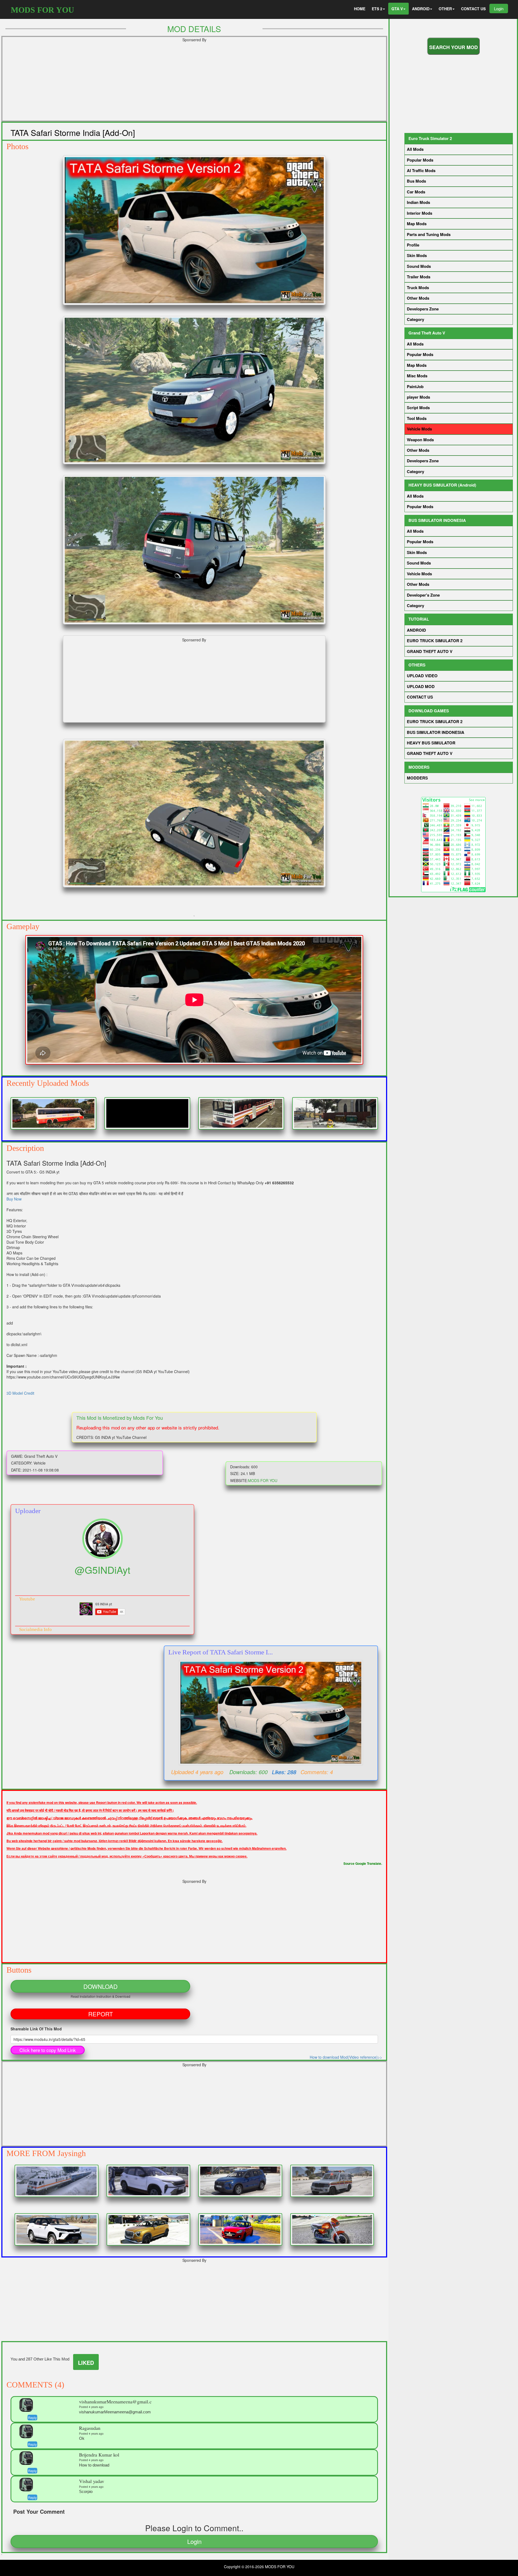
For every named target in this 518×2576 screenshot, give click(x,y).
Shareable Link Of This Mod (36, 2029)
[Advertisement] (168, 83)
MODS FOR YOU (42, 10)
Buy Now (14, 1199)
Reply (32, 2418)
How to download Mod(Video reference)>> (346, 2057)
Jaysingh (72, 2153)
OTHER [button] (445, 9)
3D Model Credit (20, 1393)
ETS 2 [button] (377, 9)
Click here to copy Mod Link (48, 2050)
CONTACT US (473, 9)
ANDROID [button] (421, 9)
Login (499, 8)
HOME (360, 9)
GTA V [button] (397, 9)
